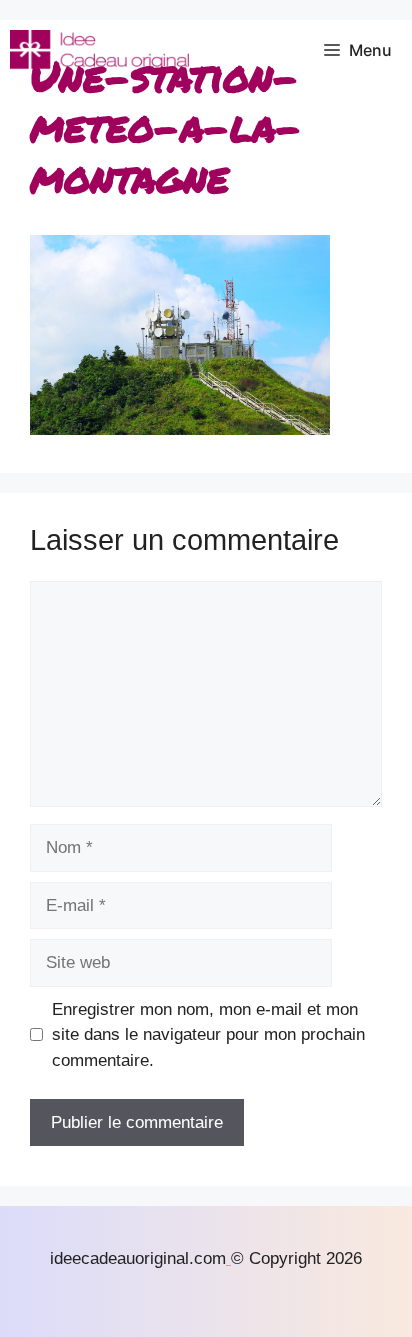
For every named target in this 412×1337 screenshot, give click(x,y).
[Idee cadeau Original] (99, 50)
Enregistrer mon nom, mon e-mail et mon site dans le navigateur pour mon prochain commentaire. (208, 1035)
